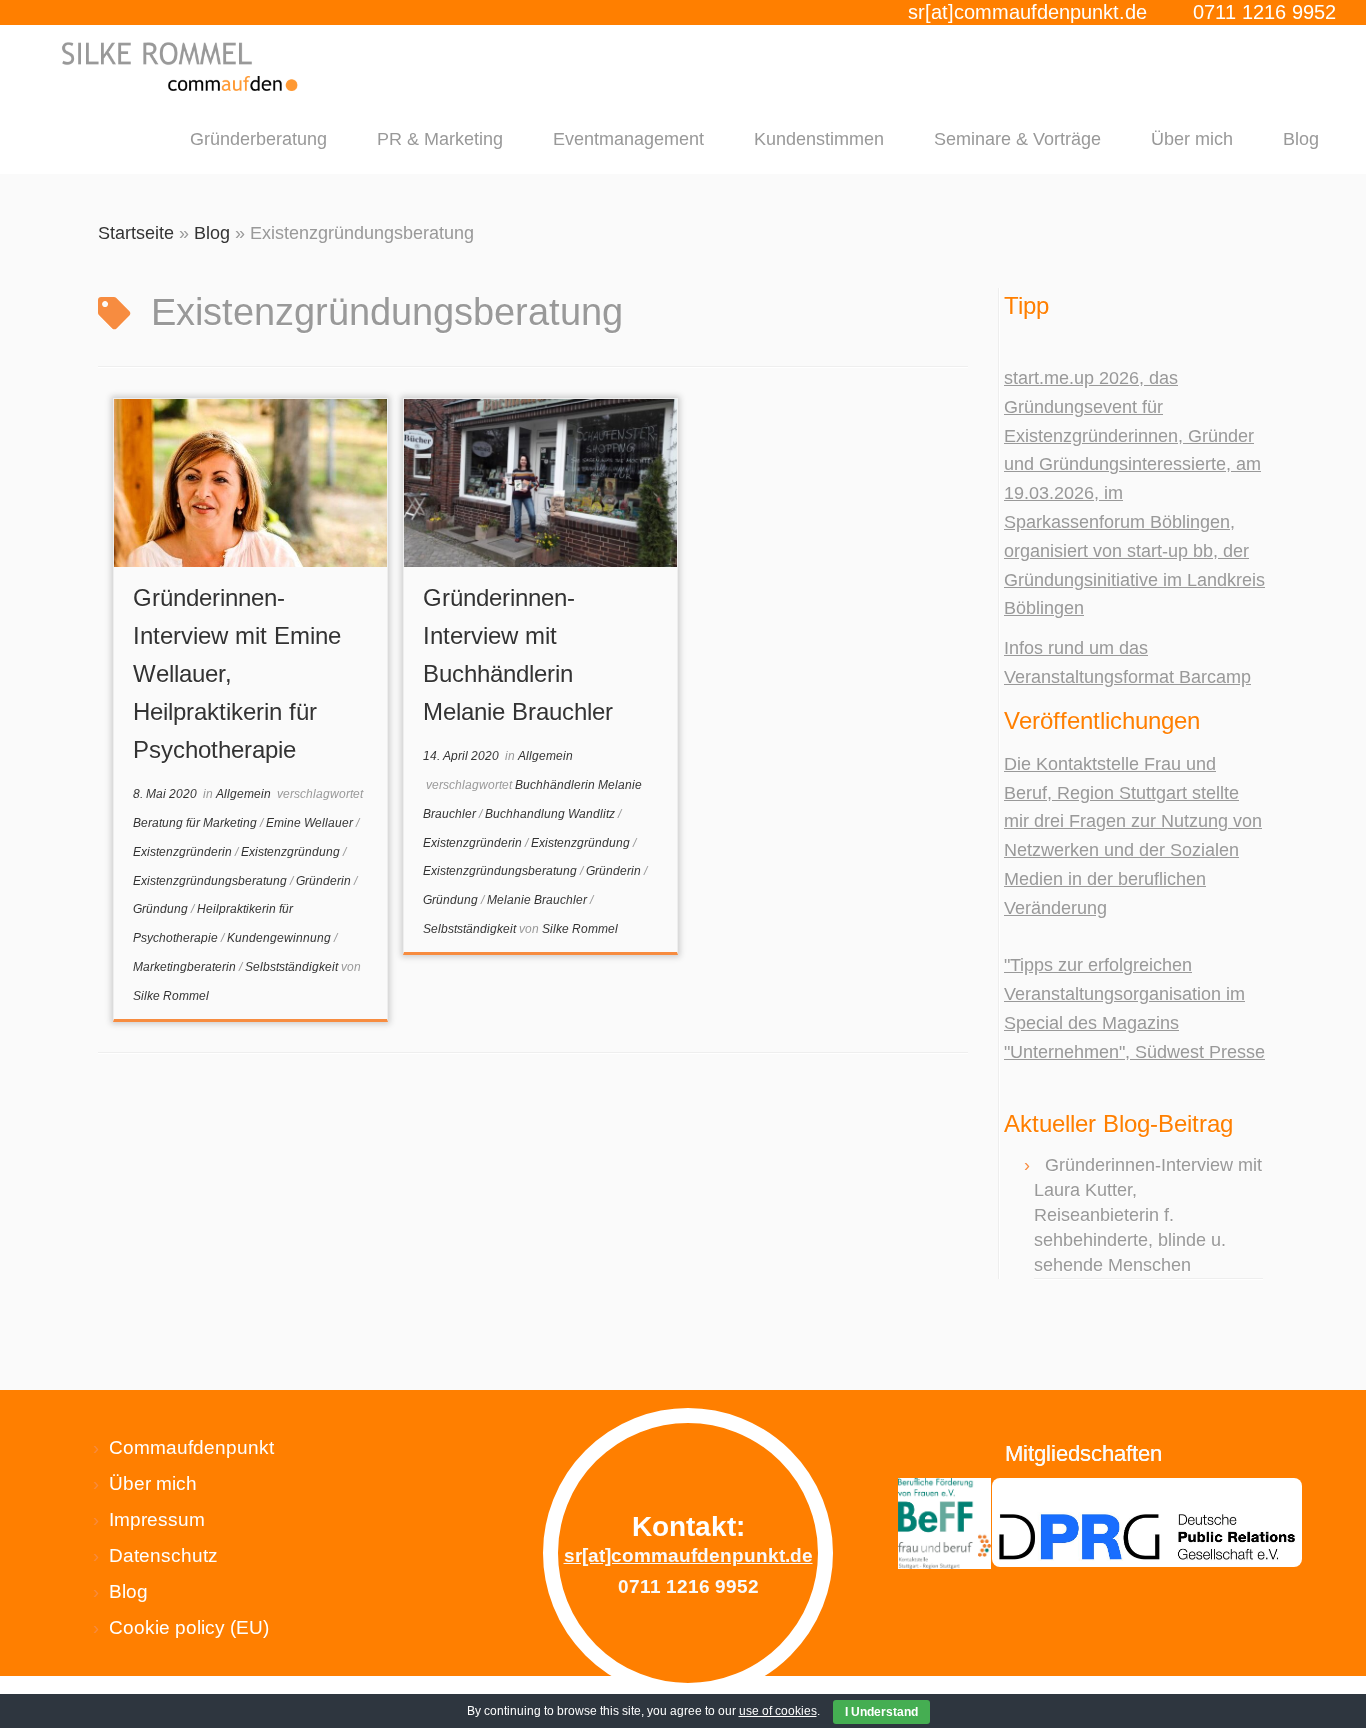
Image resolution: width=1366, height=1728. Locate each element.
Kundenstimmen (819, 139)
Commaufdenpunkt (191, 1447)
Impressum (157, 1519)
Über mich (1192, 139)
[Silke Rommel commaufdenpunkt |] (180, 66)
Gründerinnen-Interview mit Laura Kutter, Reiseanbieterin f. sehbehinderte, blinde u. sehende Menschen (1148, 1215)
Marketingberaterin (186, 967)
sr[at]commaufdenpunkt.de (1027, 12)
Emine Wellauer (311, 823)
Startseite (136, 233)
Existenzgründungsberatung (211, 881)
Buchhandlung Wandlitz (551, 814)
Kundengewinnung (280, 938)
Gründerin (325, 881)
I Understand (881, 1712)
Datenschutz (163, 1555)
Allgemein (245, 794)
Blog (1301, 139)
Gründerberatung (258, 139)
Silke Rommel (171, 996)
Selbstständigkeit (293, 967)
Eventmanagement (628, 139)
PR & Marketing (440, 139)
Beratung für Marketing (196, 823)
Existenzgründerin (184, 852)
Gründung (162, 909)
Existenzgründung (292, 852)
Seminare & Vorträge (1017, 139)
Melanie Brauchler (538, 900)
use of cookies (778, 1711)
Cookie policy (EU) (189, 1627)
